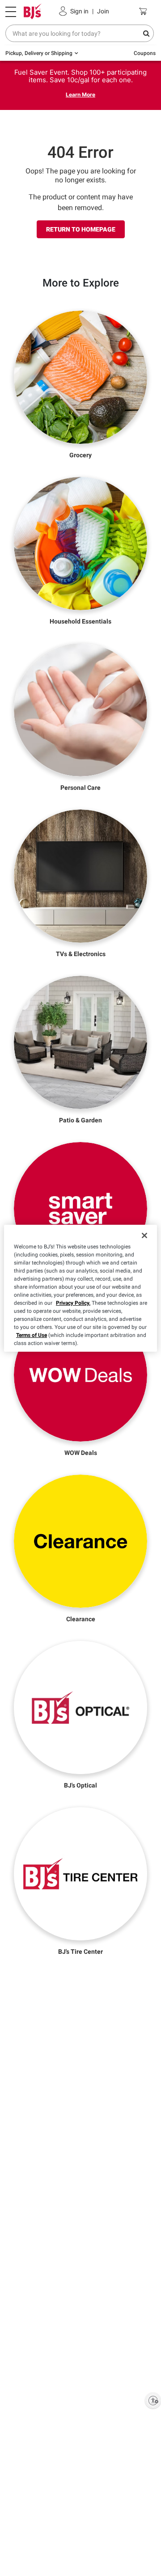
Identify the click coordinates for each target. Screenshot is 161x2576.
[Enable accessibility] (153, 2400)
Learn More (80, 95)
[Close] (144, 1235)
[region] (80, 1288)
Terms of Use (32, 1335)
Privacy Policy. (73, 1303)
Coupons (145, 53)
